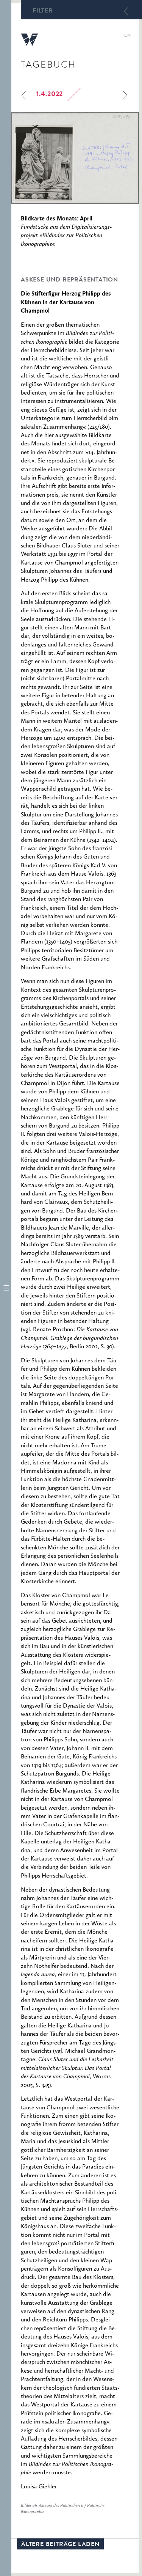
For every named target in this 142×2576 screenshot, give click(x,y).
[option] (75, 158)
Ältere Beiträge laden (60, 2545)
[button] (6, 1288)
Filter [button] (43, 11)
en (127, 36)
